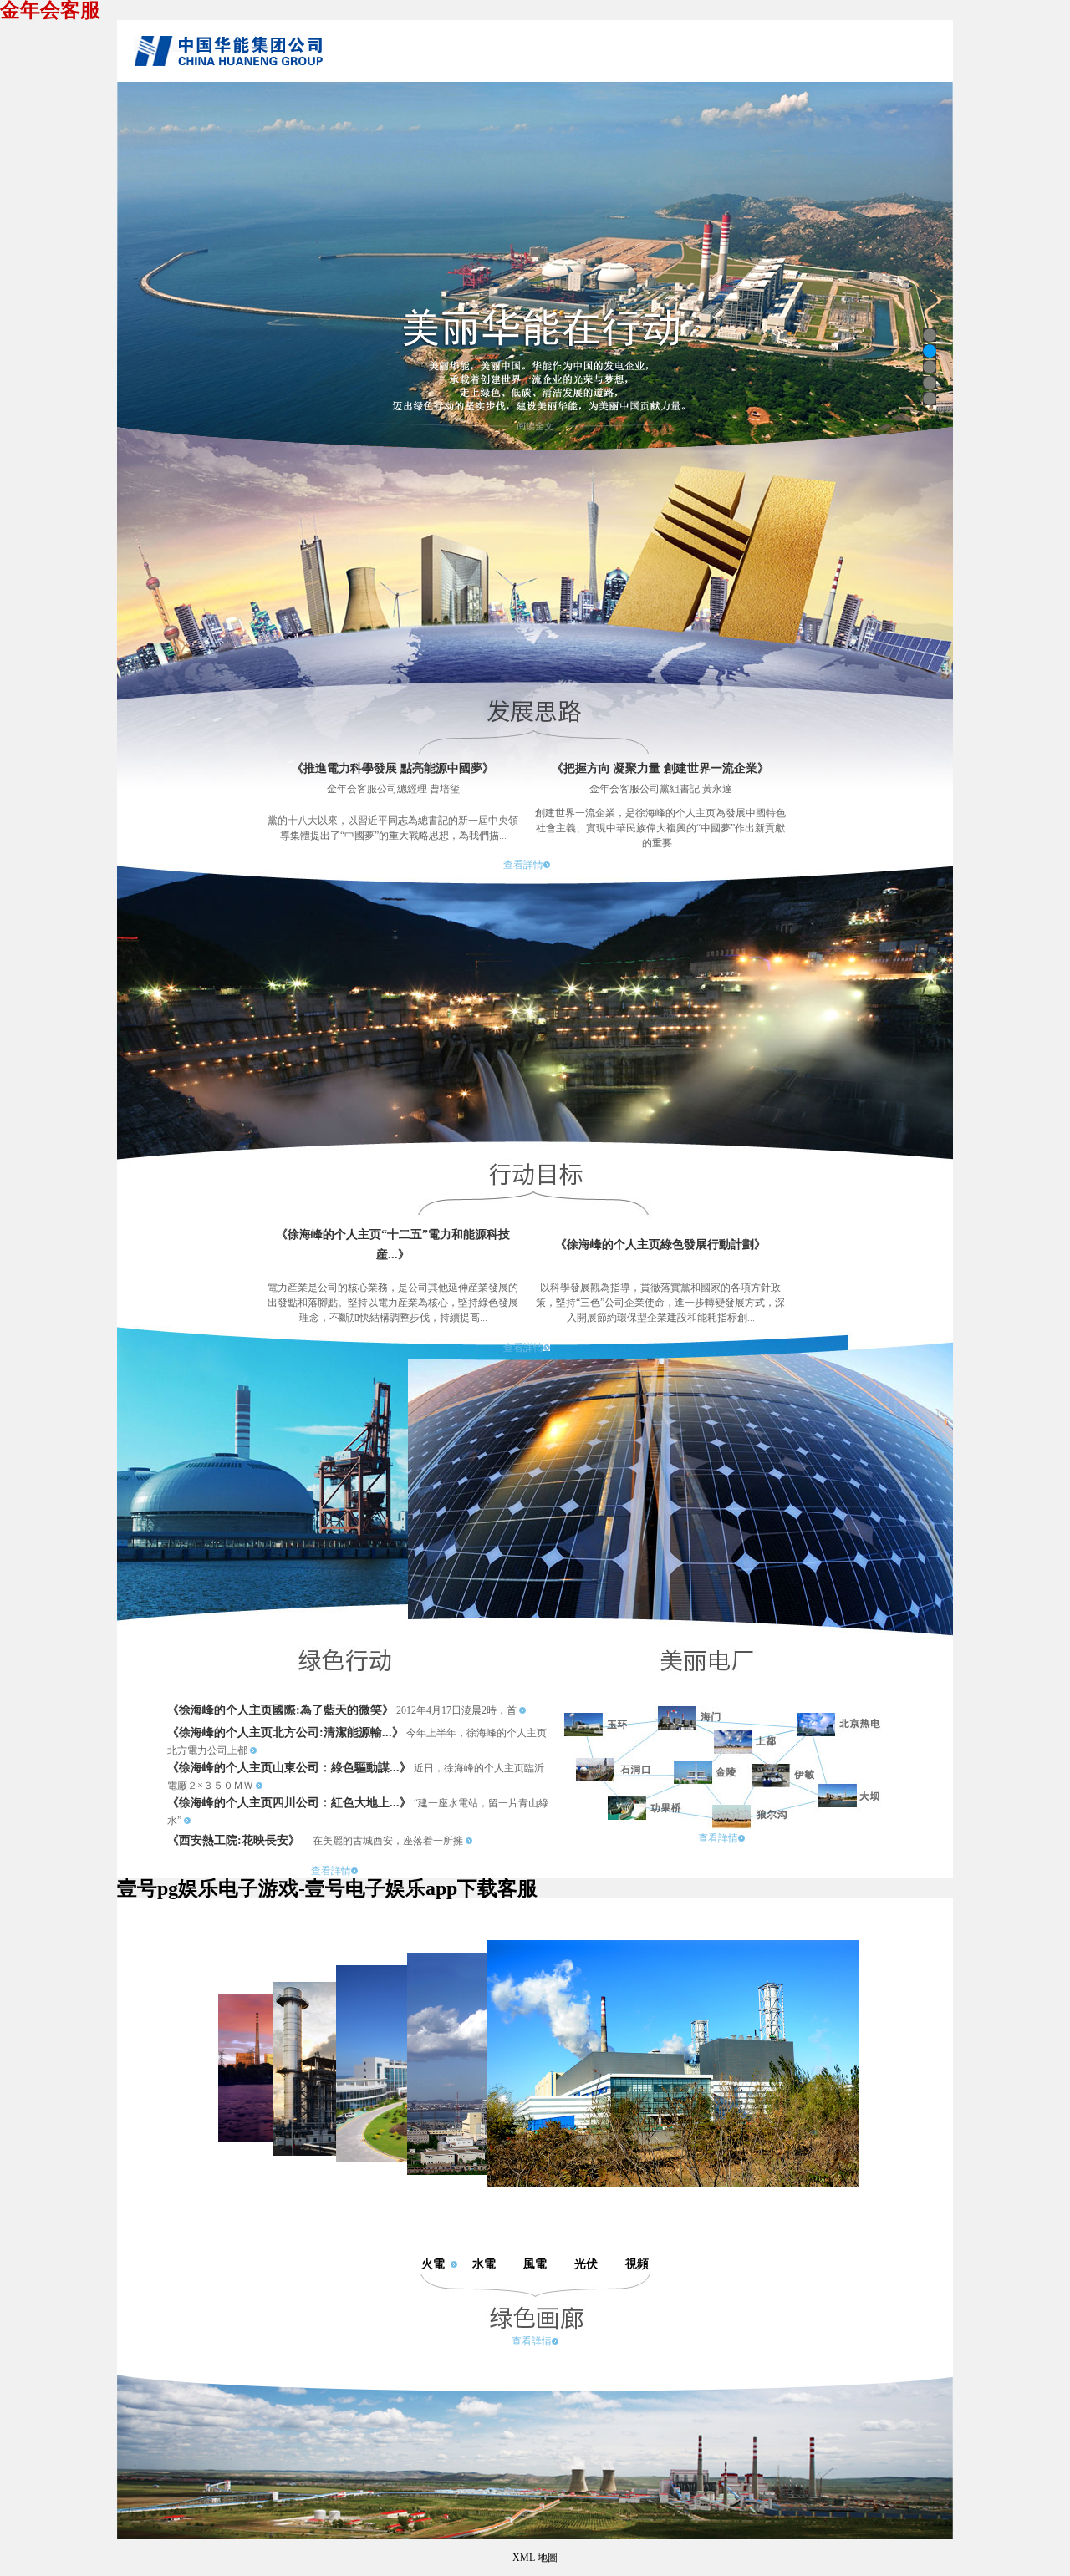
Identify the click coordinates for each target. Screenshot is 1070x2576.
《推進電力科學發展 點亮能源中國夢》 (393, 768)
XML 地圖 (535, 2558)
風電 (535, 2264)
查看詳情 (523, 865)
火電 (433, 2264)
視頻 (637, 2264)
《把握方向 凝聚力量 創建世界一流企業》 (660, 768)
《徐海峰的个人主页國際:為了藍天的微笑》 (280, 1710)
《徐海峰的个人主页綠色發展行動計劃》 (660, 1245)
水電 (484, 2264)
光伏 (586, 2264)
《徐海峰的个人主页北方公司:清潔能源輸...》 (285, 1733)
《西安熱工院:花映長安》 (234, 1840)
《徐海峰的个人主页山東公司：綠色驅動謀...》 (289, 1768)
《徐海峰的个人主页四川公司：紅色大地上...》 (289, 1803)
